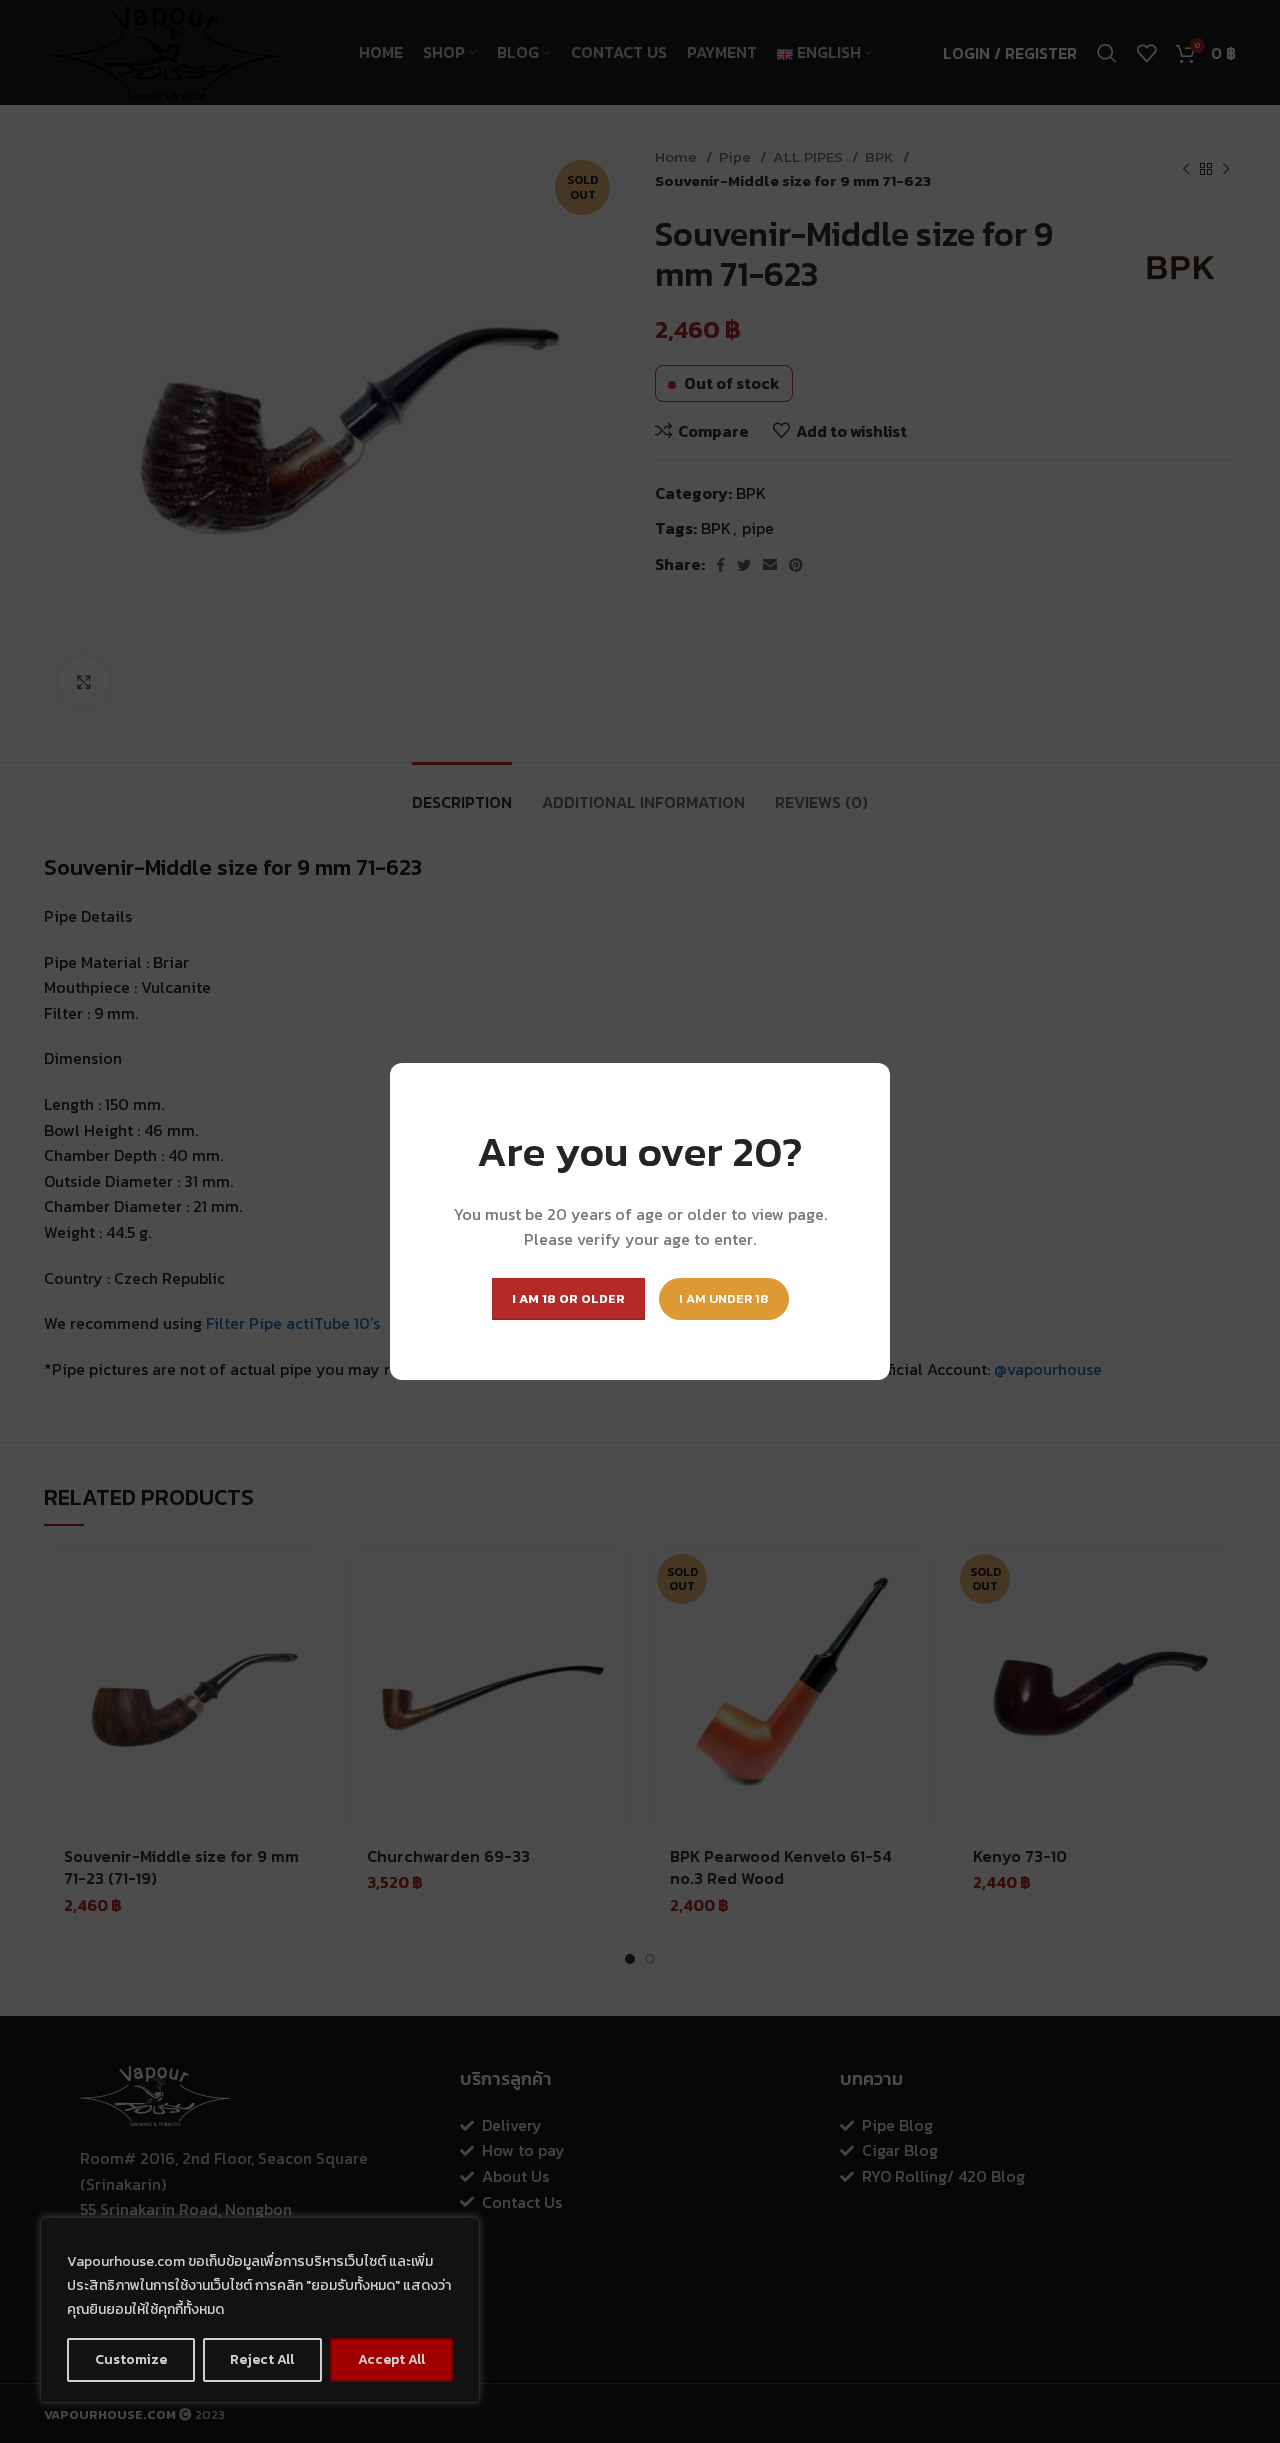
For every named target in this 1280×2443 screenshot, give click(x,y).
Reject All (262, 2359)
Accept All (391, 2359)
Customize (131, 2359)
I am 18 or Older (568, 1298)
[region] (260, 2310)
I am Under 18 (724, 1298)
